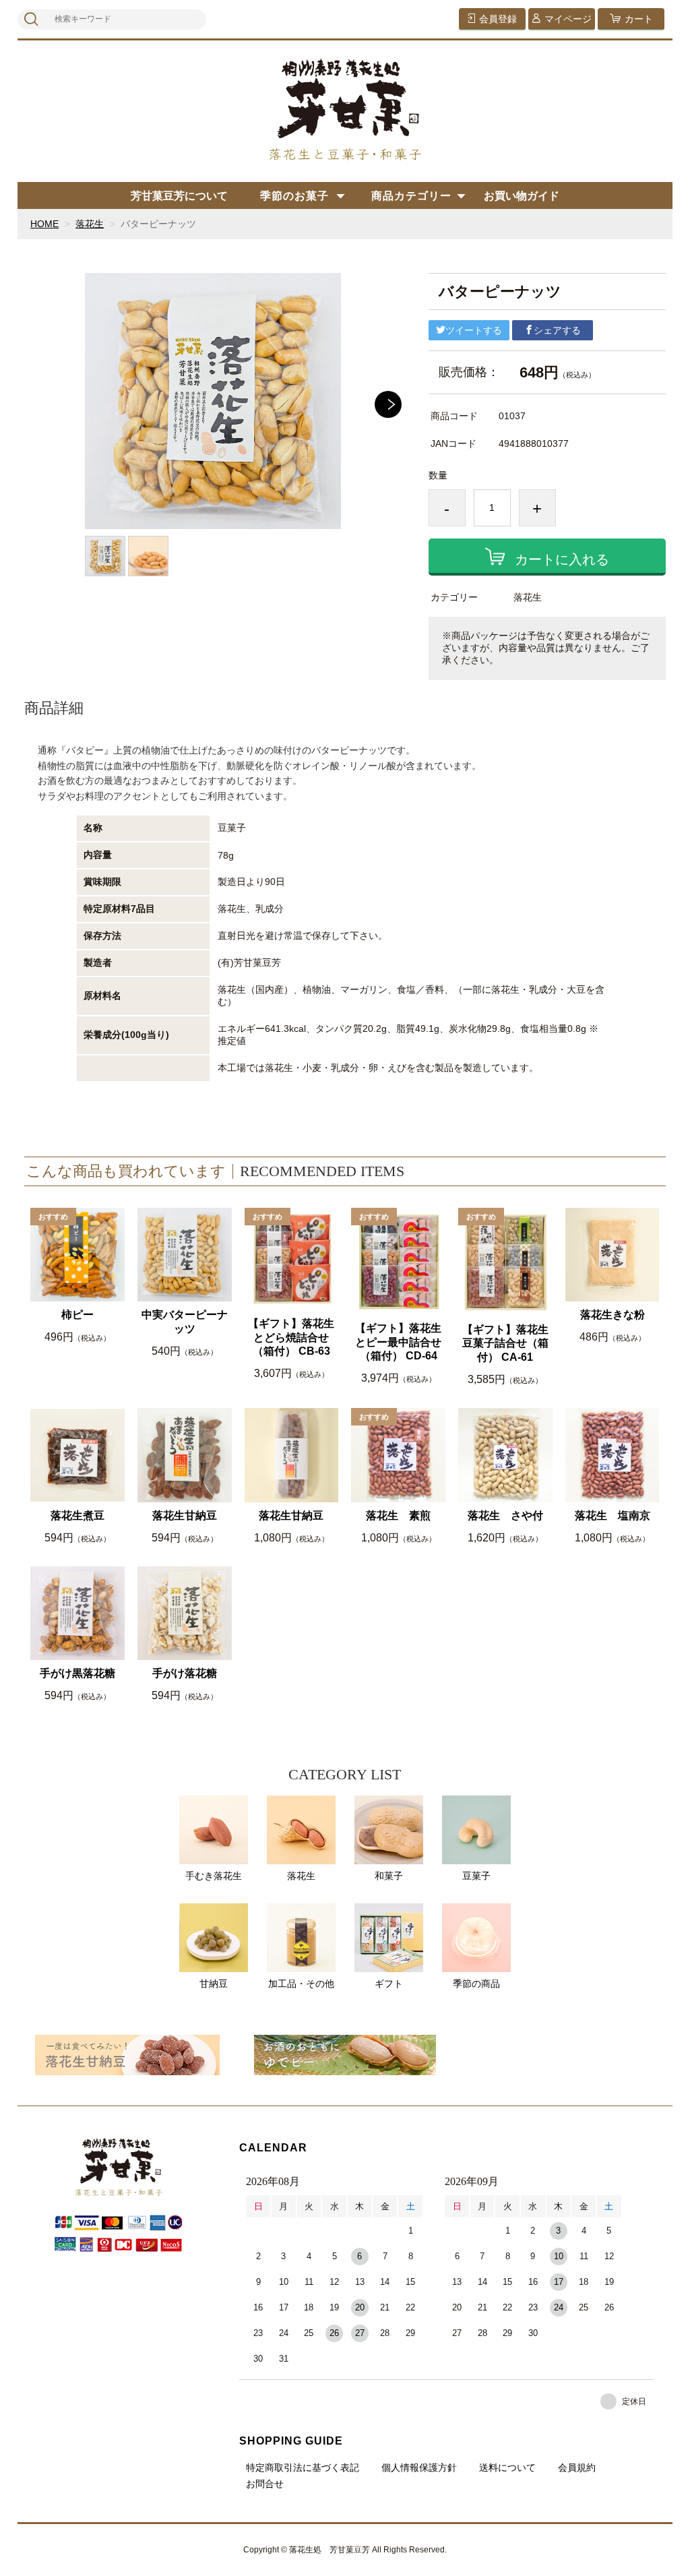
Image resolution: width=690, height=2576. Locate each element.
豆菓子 (476, 1876)
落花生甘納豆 (185, 1515)
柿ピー (77, 1315)
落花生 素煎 (398, 1515)
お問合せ (265, 2484)
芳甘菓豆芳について (179, 196)
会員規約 (577, 2467)
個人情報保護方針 (419, 2467)
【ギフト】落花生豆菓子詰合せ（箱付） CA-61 (505, 1344)
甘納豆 (214, 1984)
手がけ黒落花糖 (77, 1673)
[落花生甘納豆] (127, 2055)
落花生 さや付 (505, 1515)
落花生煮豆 (77, 1515)
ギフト (389, 1984)
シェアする (557, 330)
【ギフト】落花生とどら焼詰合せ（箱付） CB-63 (291, 1338)
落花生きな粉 (613, 1315)
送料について (507, 2467)
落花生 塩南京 (613, 1515)
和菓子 (389, 1876)
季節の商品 (476, 1984)
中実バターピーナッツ (185, 1322)
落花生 (90, 224)
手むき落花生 (214, 1876)
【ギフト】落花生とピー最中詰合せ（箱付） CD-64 (398, 1342)
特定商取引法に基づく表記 (303, 2467)
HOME (44, 224)
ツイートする (474, 330)
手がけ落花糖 (185, 1673)
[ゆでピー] (345, 2055)
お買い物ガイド (522, 196)
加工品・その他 (301, 1984)
